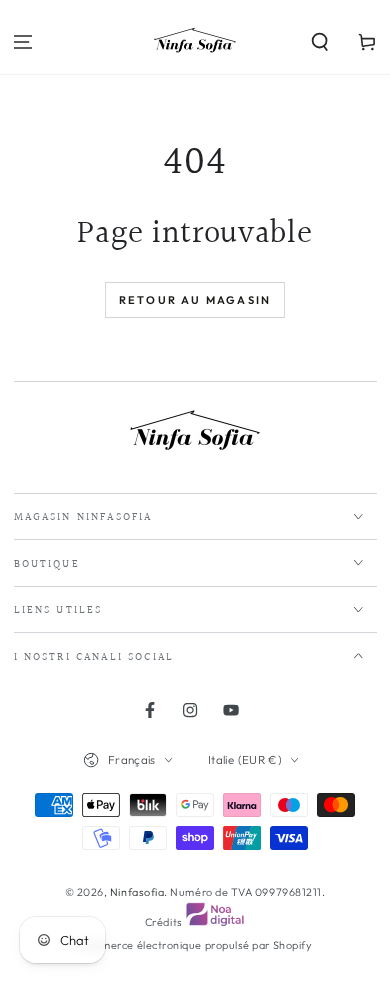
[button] (319, 42)
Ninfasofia (137, 892)
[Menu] (23, 42)
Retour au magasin (195, 300)
